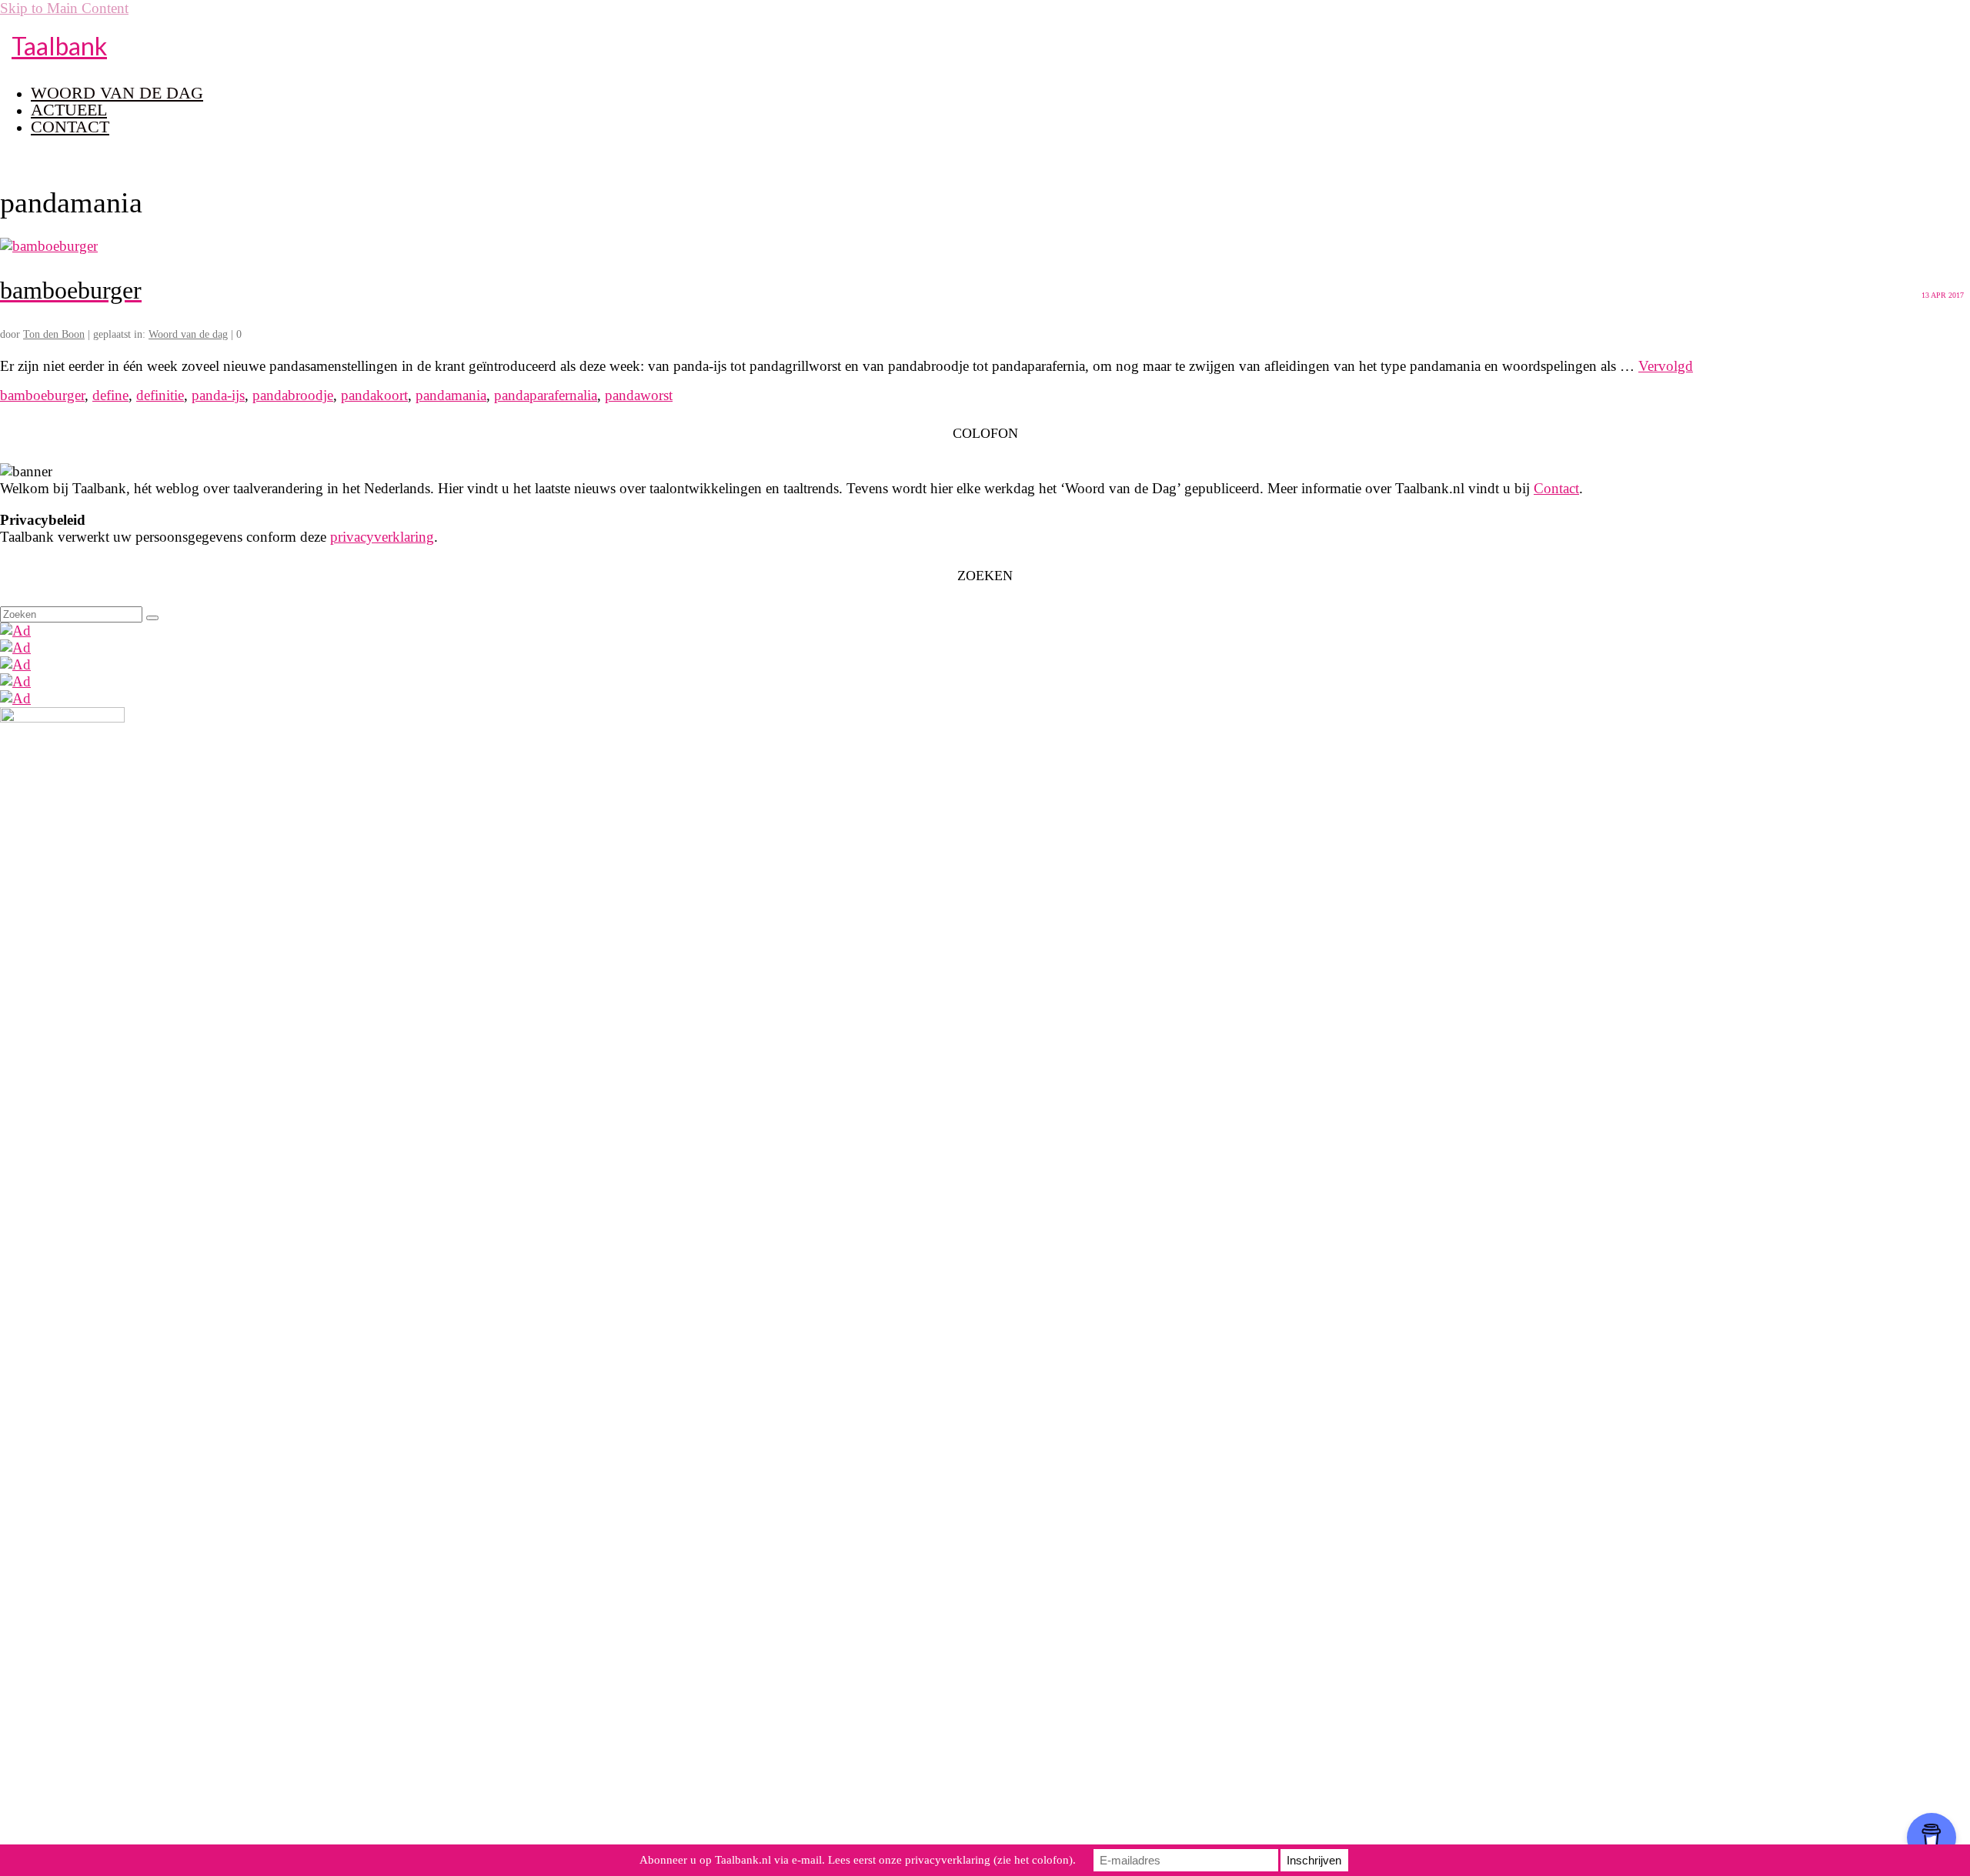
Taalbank (59, 46)
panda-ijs (218, 395)
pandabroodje (293, 395)
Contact (1556, 488)
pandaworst (639, 395)
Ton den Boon (54, 334)
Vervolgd (1666, 366)
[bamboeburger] (49, 246)
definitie (160, 395)
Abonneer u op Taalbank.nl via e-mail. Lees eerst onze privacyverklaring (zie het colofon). (858, 1860)
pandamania (451, 395)
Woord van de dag (188, 334)
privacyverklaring (382, 537)
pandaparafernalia (546, 395)
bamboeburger (42, 395)
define (110, 395)
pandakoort (374, 395)
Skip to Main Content (64, 8)
